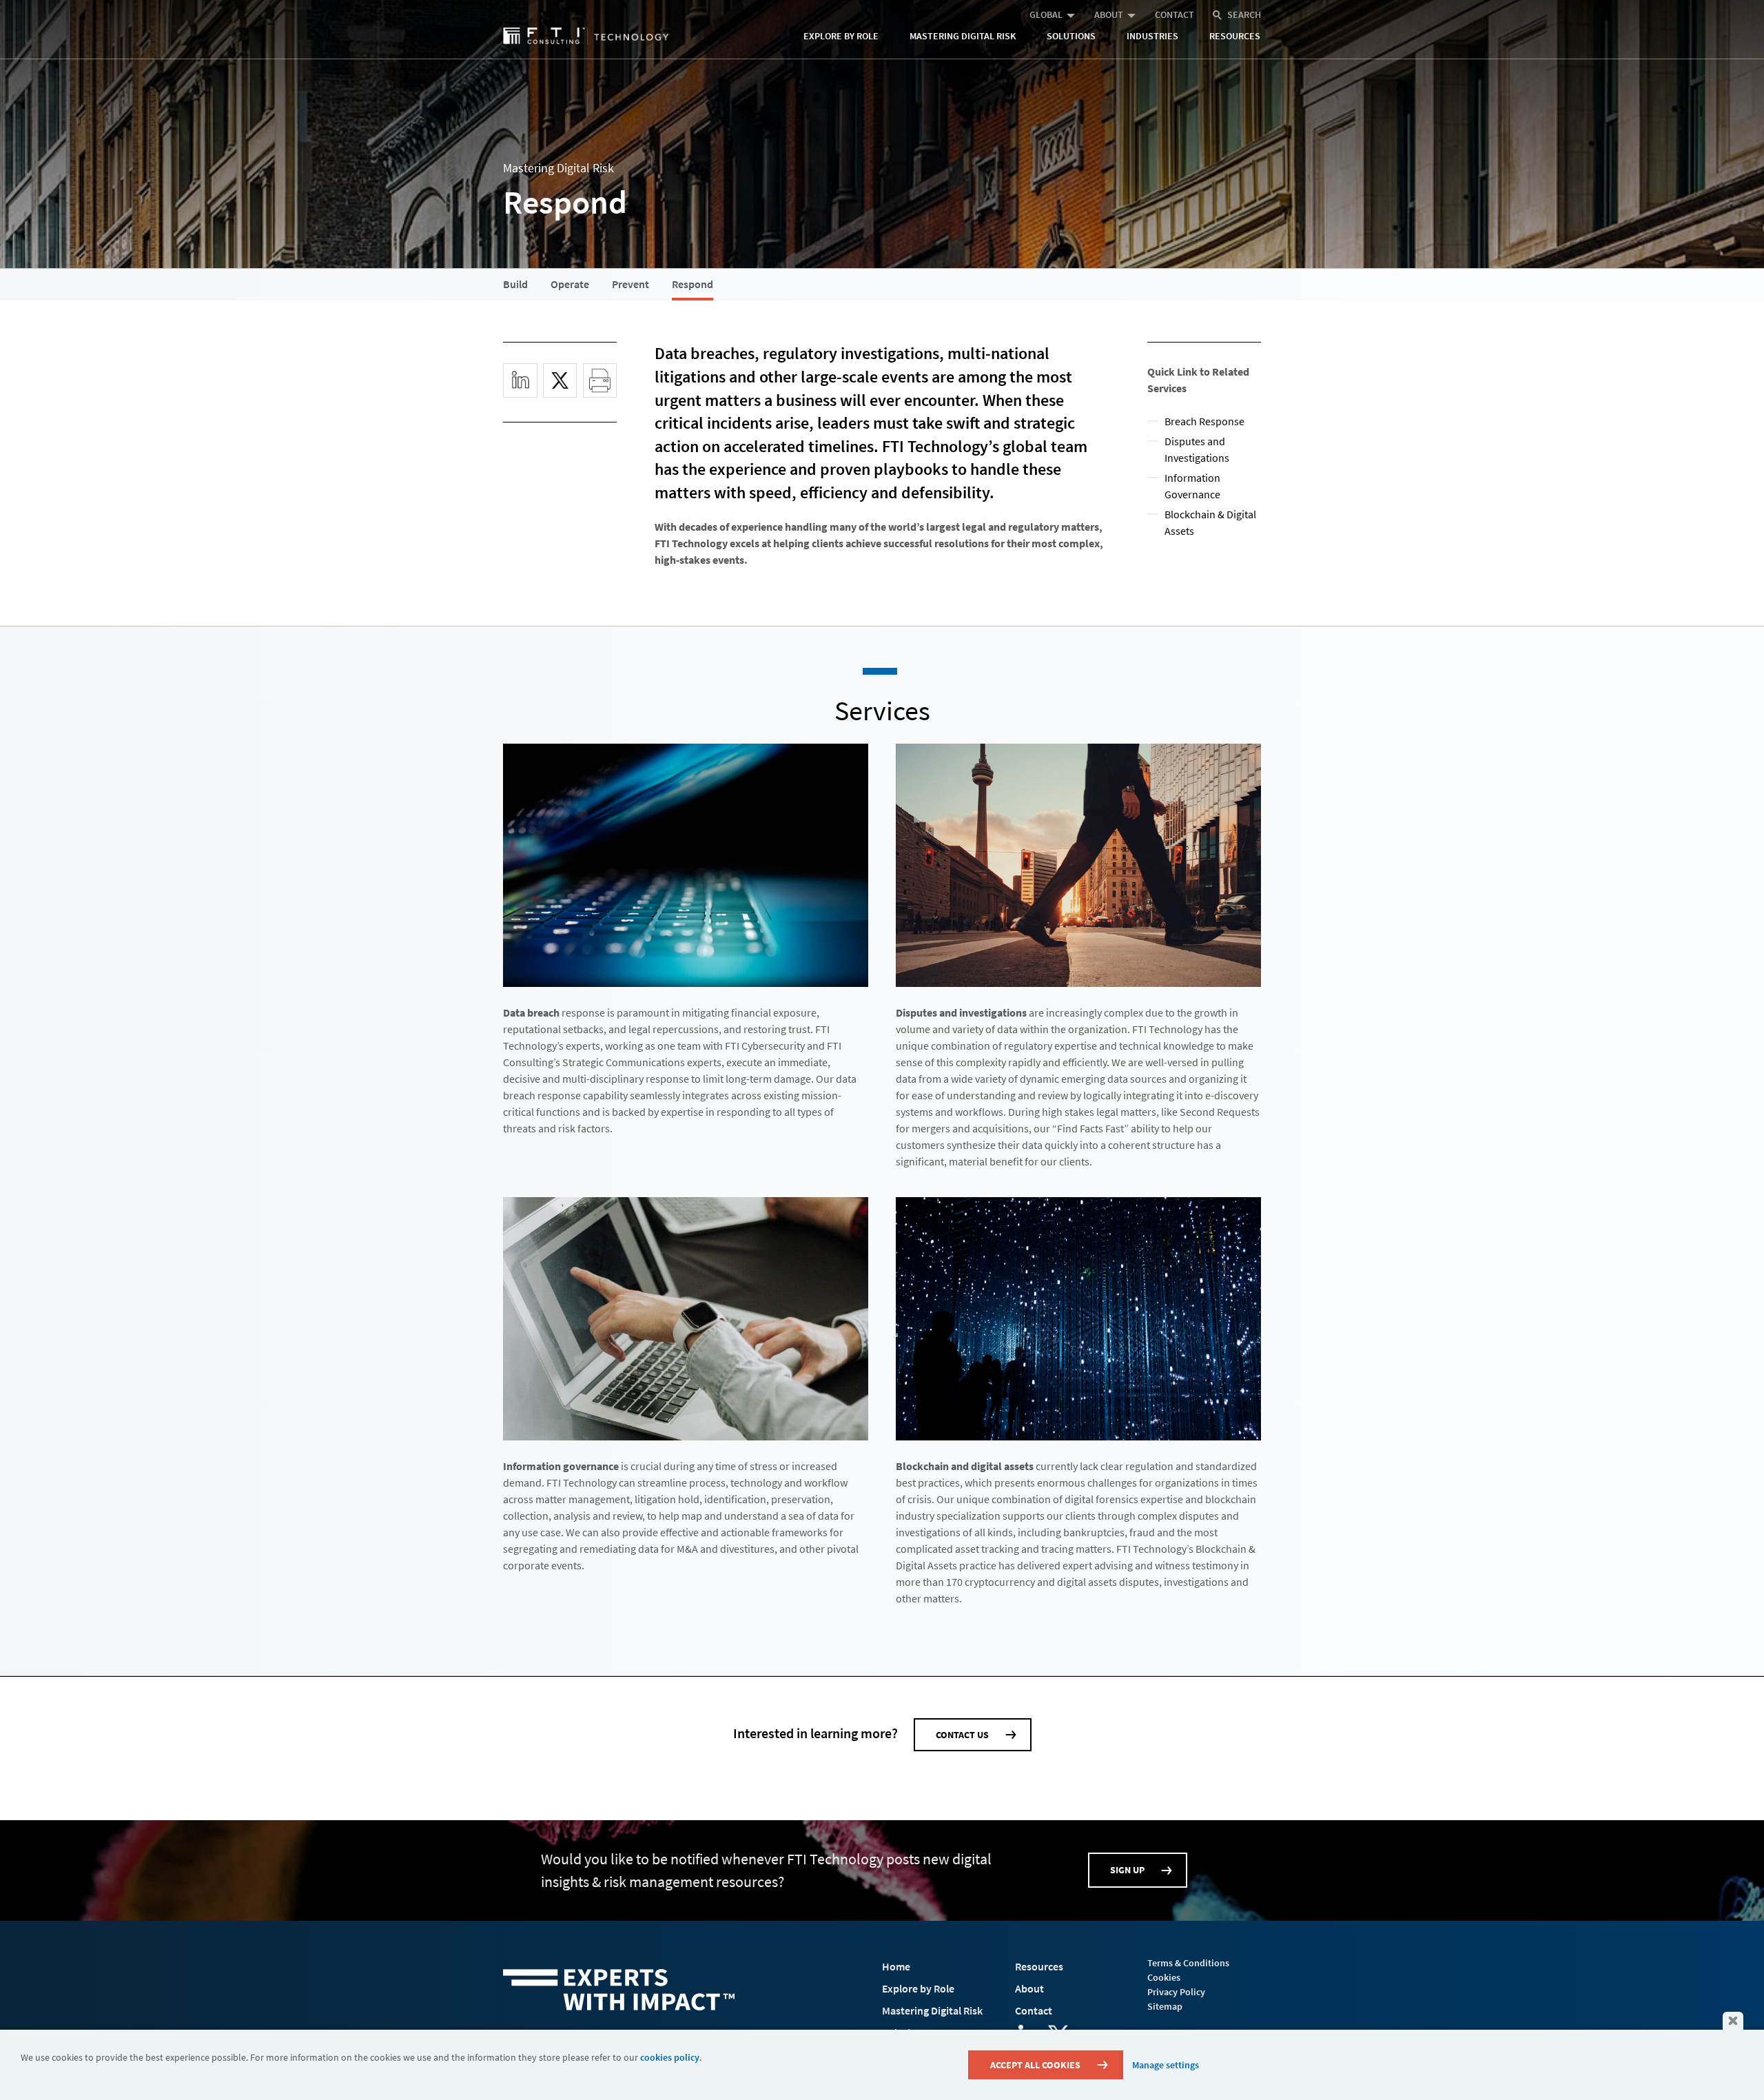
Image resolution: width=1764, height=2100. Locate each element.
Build (515, 284)
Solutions (1071, 36)
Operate (570, 284)
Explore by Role (841, 36)
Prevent (630, 284)
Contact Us (962, 1735)
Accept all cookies (1035, 2065)
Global (1046, 14)
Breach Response (1204, 421)
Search (1244, 14)
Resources (1235, 36)
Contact (1175, 14)
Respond (693, 284)
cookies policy (670, 2057)
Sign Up (1127, 1870)
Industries (1152, 36)
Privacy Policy (1176, 1992)
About (1109, 14)
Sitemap (1165, 2006)
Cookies (1164, 1977)
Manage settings (1166, 2065)
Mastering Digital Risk (963, 36)
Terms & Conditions (1188, 1963)
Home (896, 1966)
